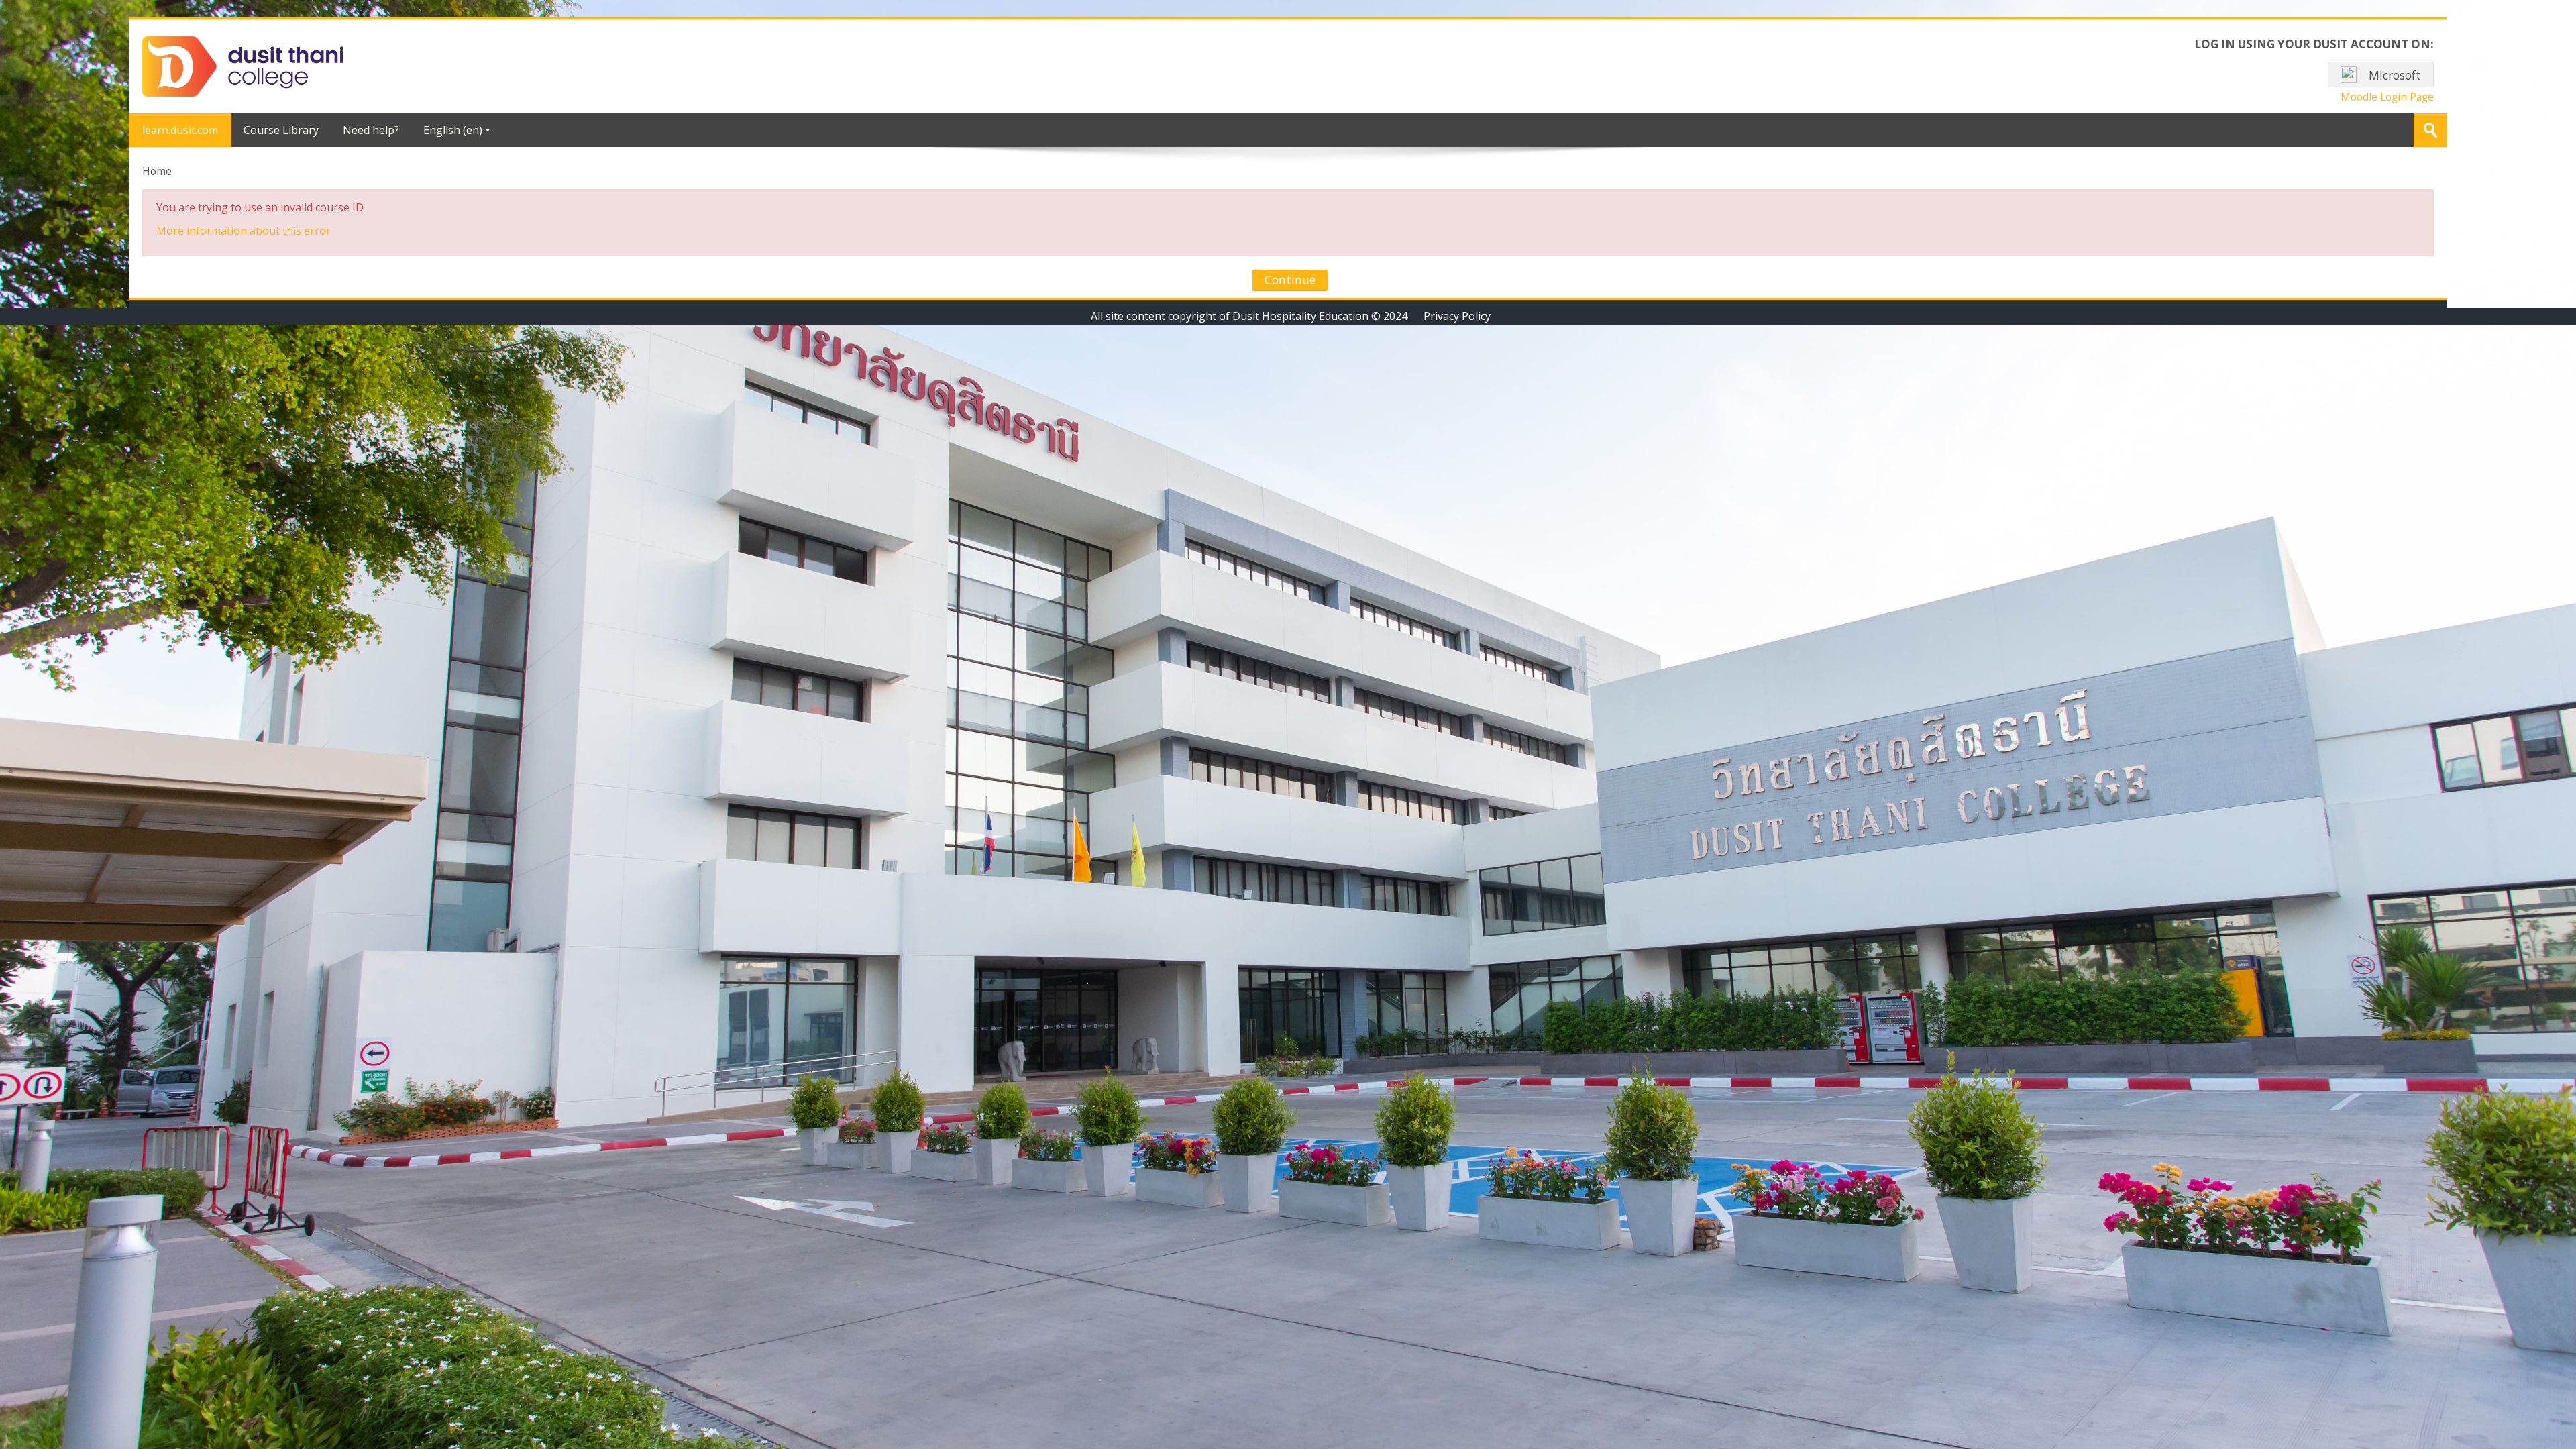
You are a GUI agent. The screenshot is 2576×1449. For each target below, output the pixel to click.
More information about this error (244, 231)
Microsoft (2394, 75)
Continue (1290, 280)
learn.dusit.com (180, 130)
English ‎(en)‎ (453, 130)
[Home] (243, 65)
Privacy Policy (1457, 316)
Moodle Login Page (2387, 97)
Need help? (371, 130)
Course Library (281, 130)
